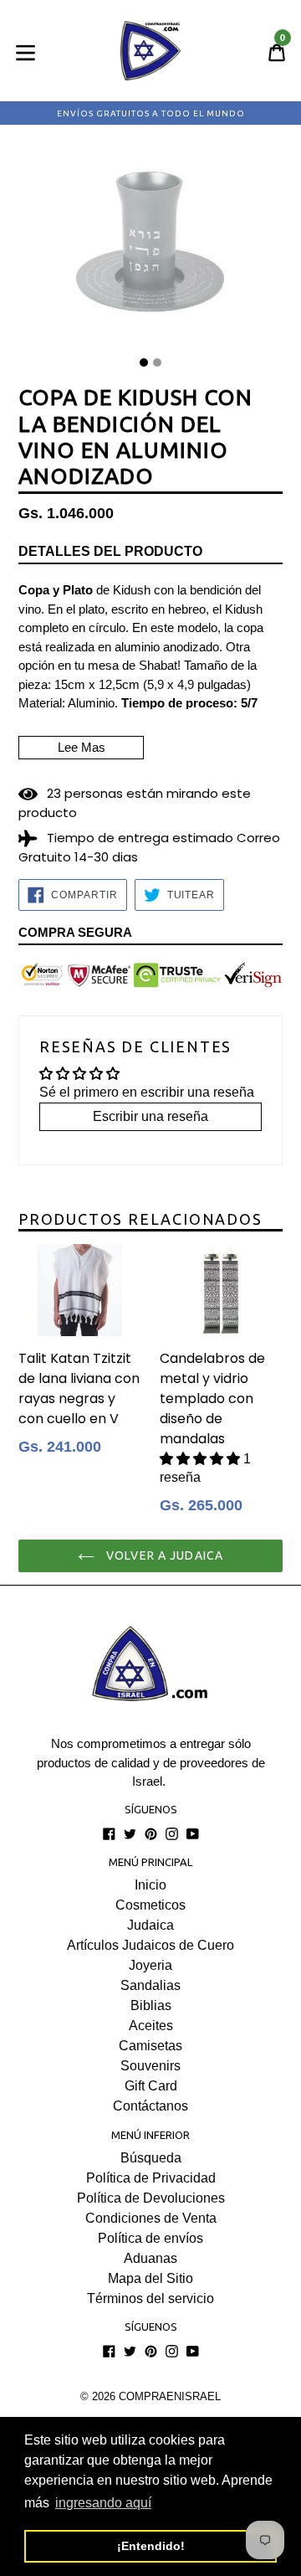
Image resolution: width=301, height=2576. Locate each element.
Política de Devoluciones (151, 2198)
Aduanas (150, 2258)
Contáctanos (150, 2106)
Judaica (150, 1925)
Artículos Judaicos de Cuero (150, 1945)
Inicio (150, 1885)
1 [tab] (144, 362)
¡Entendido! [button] (151, 2546)
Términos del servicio (150, 2298)
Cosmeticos (150, 1905)
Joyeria (150, 1965)
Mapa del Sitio (150, 2278)
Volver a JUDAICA (163, 1555)
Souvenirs (150, 2066)
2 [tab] (157, 362)
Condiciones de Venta (151, 2218)
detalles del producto (110, 551)
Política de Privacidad (151, 2178)
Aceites (151, 2026)
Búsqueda (151, 2158)
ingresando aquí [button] (103, 2503)
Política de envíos (150, 2238)
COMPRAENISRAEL (170, 2396)
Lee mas (82, 747)
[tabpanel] (150, 247)
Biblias (151, 2005)
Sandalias (150, 1985)
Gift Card (151, 2086)
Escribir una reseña (150, 1116)
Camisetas (150, 2046)
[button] (202, 1459)
